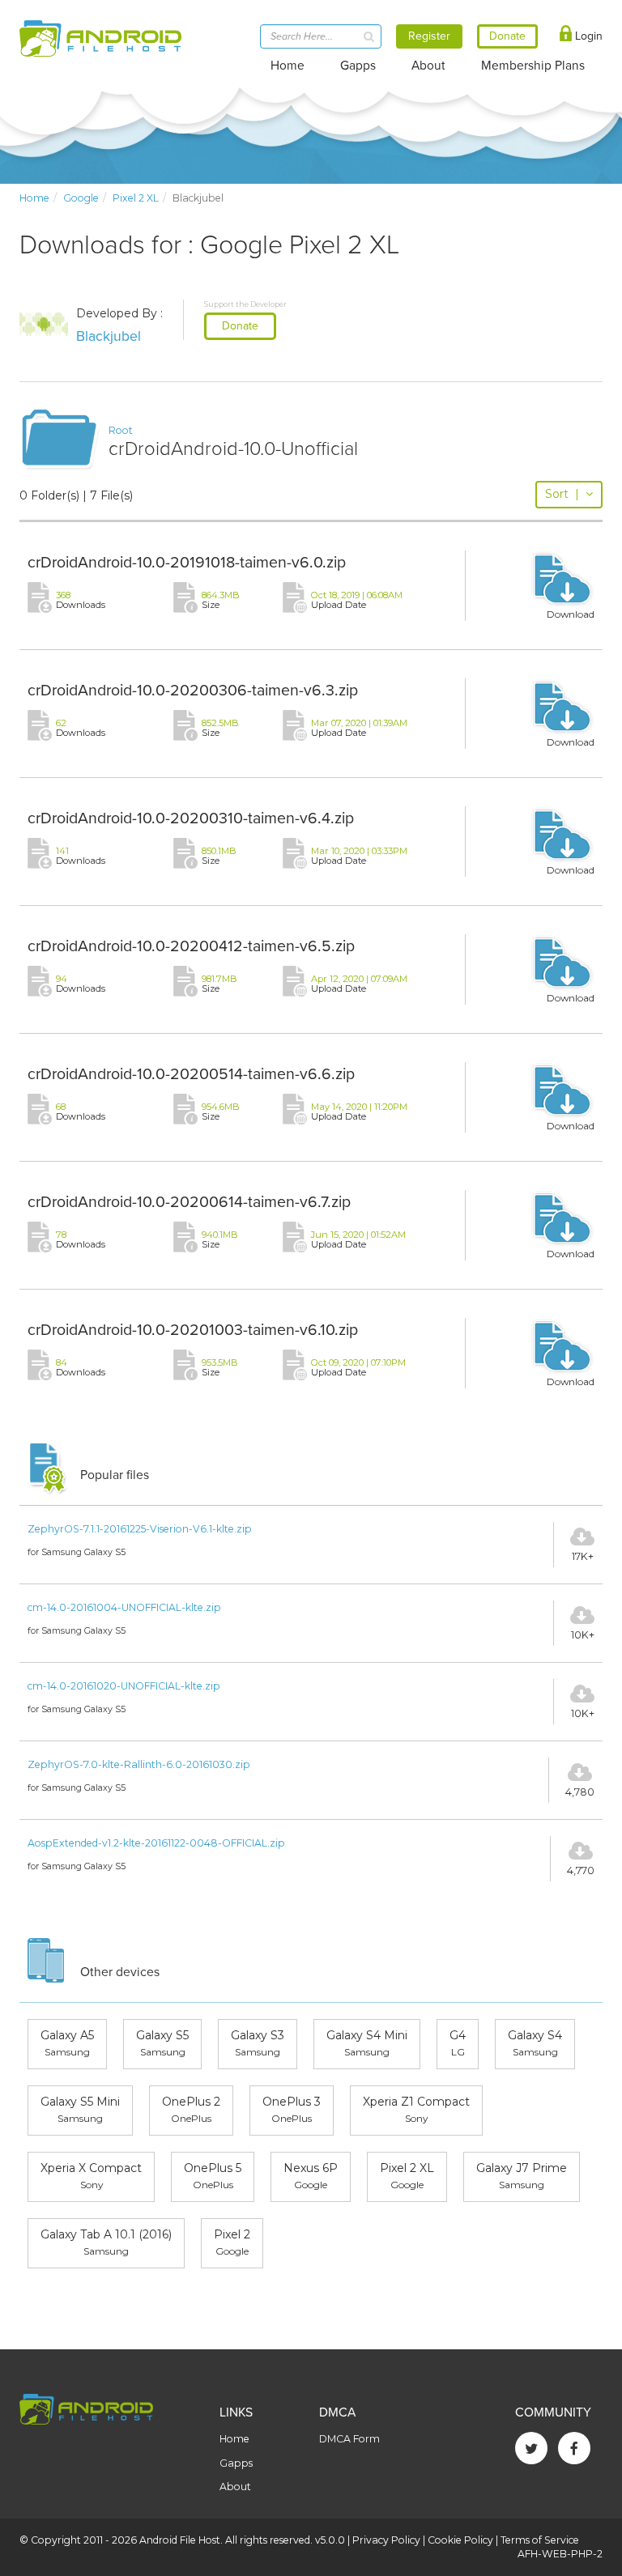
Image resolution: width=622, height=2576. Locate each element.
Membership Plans (533, 66)
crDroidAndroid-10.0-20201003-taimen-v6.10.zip (193, 1330)
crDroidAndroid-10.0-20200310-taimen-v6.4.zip (191, 818)
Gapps (358, 66)
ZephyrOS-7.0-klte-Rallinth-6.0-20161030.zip (139, 1764)
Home (288, 66)
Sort (562, 494)
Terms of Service (540, 2540)
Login (587, 36)
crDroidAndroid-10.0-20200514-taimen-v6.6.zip (191, 1074)
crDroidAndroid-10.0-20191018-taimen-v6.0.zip (187, 563)
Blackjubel (109, 336)
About (428, 66)
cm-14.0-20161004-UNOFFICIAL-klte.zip (124, 1607)
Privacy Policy (386, 2540)
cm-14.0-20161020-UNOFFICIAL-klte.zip (124, 1686)
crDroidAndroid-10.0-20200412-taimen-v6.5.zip (191, 946)
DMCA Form (349, 2439)
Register (429, 36)
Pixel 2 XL (136, 198)
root (121, 430)
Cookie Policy (460, 2540)
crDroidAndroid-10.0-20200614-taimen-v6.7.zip (189, 1202)
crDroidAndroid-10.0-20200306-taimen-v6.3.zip (193, 691)
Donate (240, 326)
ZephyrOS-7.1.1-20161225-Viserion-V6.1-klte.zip (140, 1529)
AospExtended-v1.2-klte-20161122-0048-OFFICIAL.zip (156, 1843)
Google (81, 198)
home (34, 198)
